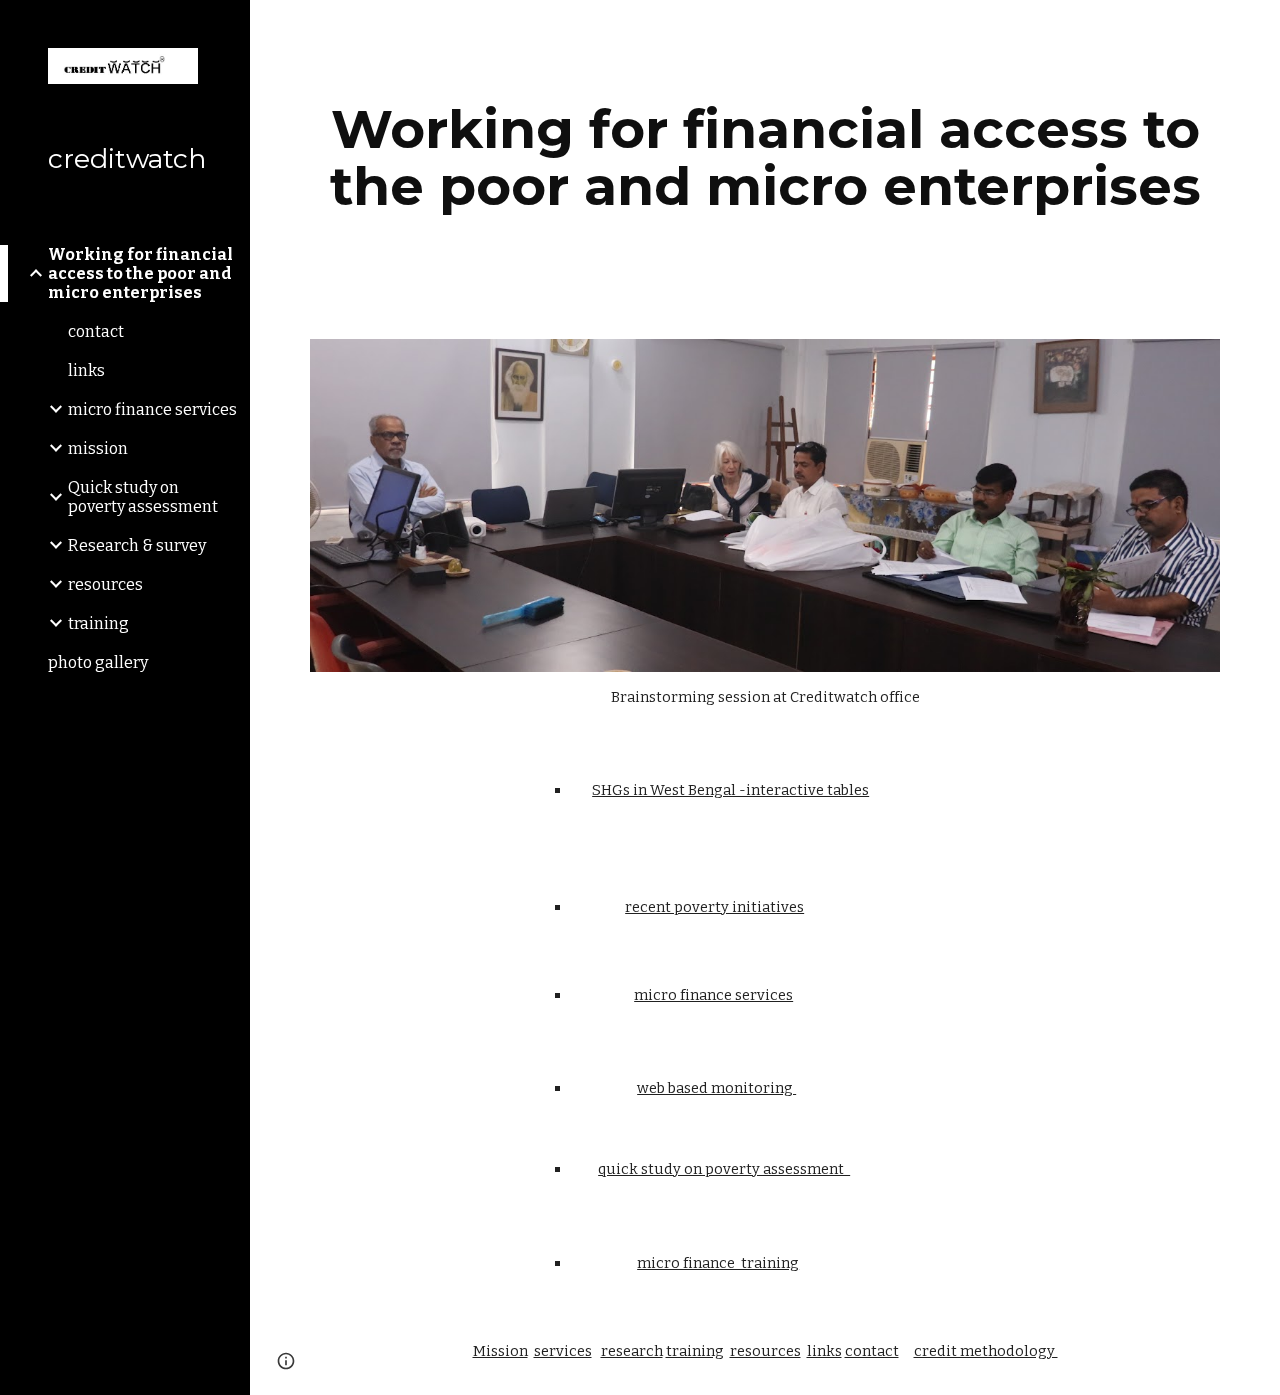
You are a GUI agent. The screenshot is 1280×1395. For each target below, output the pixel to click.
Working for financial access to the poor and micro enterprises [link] (140, 273)
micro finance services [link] (152, 409)
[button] (1256, 28)
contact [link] (96, 331)
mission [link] (98, 448)
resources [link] (105, 584)
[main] (765, 157)
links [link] (86, 370)
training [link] (98, 623)
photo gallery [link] (98, 662)
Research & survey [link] (137, 545)
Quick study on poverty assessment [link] (143, 497)
